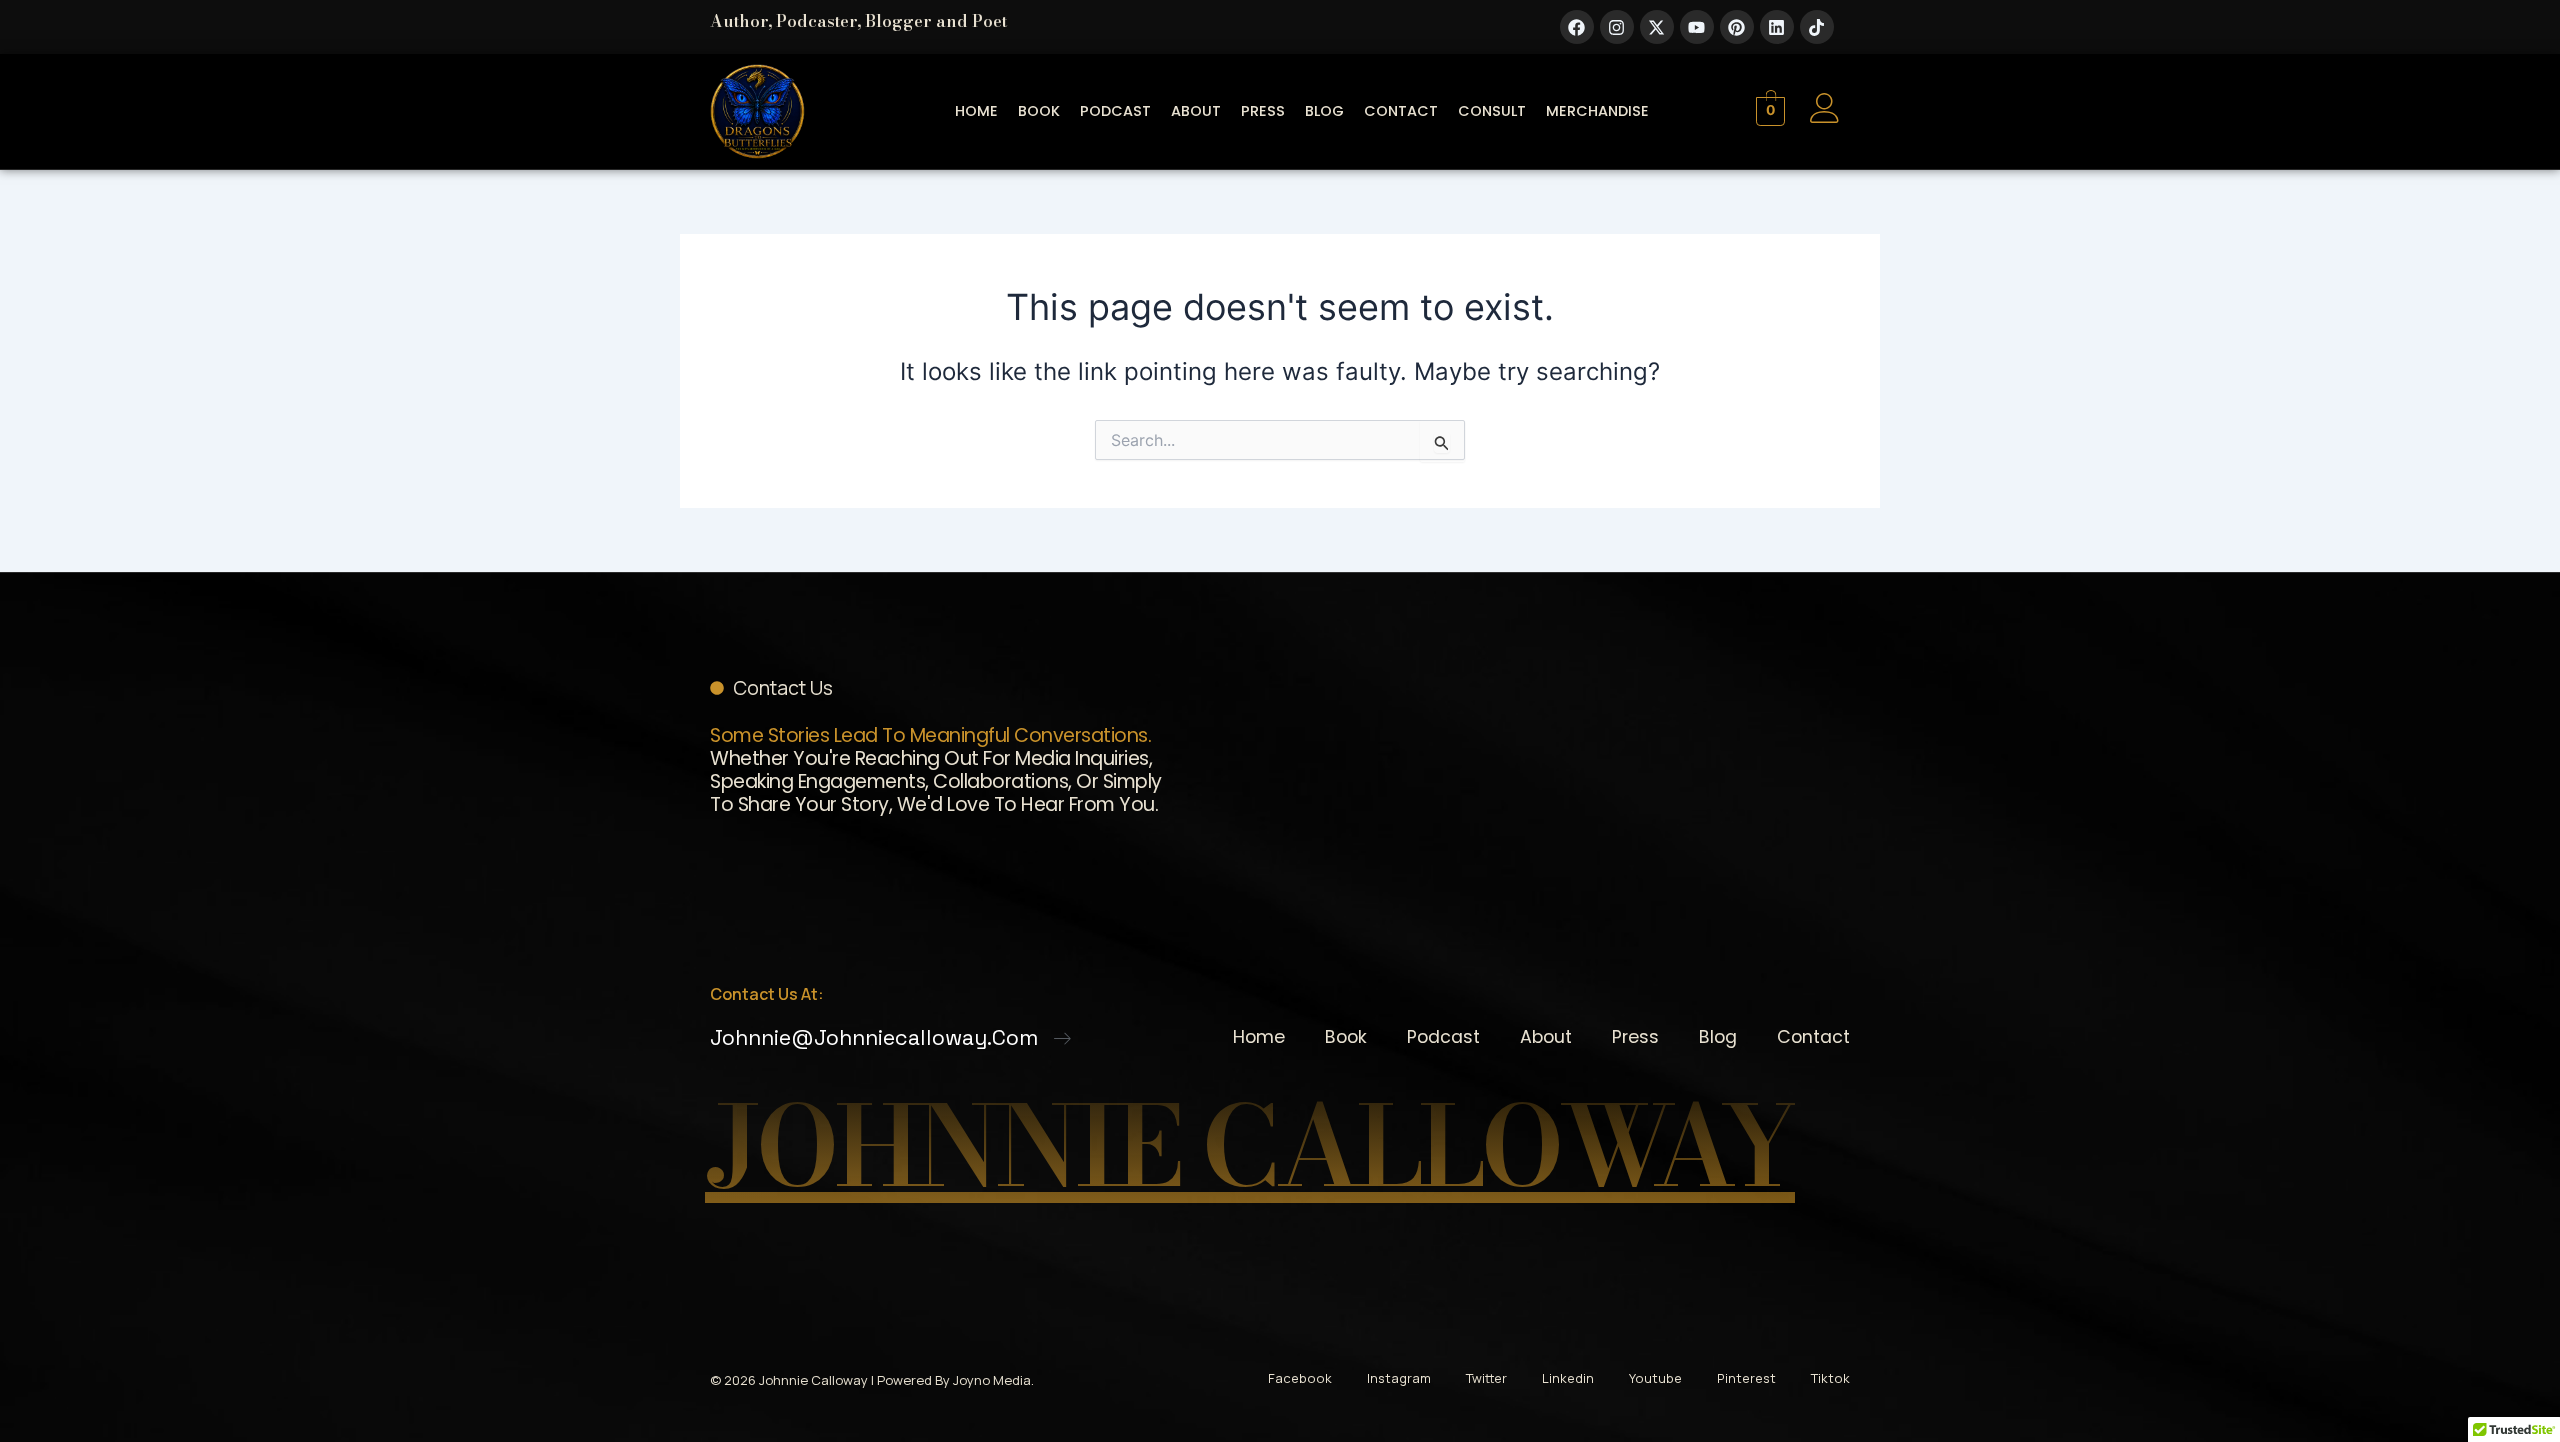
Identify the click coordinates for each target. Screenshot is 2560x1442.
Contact (1401, 111)
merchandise (1597, 111)
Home (976, 111)
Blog (1324, 111)
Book (1039, 111)
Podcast (1115, 111)
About (1196, 111)
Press (1263, 111)
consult (1492, 111)
